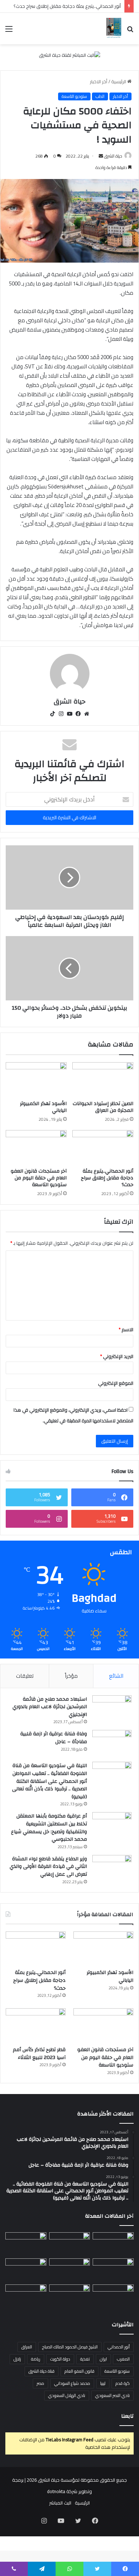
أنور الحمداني (119, 2347)
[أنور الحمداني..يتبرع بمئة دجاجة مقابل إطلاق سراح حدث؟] (103, 1147)
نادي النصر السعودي (112, 2395)
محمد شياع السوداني (72, 2383)
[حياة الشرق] (114, 29)
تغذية (85, 2359)
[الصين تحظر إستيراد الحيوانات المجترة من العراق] (103, 1079)
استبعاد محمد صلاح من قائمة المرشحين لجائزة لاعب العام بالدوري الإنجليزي (50, 1707)
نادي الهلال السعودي (67, 2395)
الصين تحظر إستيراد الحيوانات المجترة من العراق (103, 1107)
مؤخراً (71, 1676)
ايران (103, 2359)
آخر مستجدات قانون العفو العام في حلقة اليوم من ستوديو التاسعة (39, 1178)
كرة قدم (123, 2383)
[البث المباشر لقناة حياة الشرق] (69, 57)
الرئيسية (119, 81)
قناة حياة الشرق (42, 2371)
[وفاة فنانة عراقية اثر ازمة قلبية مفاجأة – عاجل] (112, 1743)
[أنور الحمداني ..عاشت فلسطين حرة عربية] (113, 2296)
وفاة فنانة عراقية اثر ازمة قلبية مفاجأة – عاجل (54, 1738)
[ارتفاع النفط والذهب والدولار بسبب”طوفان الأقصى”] (26, 2296)
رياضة (36, 2359)
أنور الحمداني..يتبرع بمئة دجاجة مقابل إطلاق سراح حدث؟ (67, 6)
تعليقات (25, 1676)
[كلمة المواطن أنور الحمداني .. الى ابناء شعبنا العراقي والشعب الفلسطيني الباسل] (70, 2296)
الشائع (116, 1676)
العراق (27, 2347)
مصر (40, 2383)
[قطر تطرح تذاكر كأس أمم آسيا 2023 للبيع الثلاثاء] (36, 2025)
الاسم (126, 1329)
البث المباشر (60, 2503)
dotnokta (56, 2491)
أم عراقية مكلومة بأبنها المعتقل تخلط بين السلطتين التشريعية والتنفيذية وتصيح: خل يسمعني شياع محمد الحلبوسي (49, 1828)
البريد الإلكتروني (117, 1356)
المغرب (123, 2359)
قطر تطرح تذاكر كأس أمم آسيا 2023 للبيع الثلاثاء (39, 2054)
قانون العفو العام (79, 2371)
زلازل (17, 2359)
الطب (100, 96)
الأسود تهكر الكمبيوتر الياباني (43, 1107)
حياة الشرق (113, 156)
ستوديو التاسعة (74, 96)
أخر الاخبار (99, 81)
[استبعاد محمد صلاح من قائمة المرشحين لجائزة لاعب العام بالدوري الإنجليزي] (112, 1709)
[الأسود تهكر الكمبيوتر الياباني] (36, 1079)
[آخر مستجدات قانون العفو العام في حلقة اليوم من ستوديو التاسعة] (36, 1147)
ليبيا (103, 2383)
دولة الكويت (60, 2359)
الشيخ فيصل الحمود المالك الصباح (70, 2347)
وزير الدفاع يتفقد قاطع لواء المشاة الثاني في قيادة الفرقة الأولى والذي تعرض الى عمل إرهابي (48, 1867)
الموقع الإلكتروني (116, 1383)
